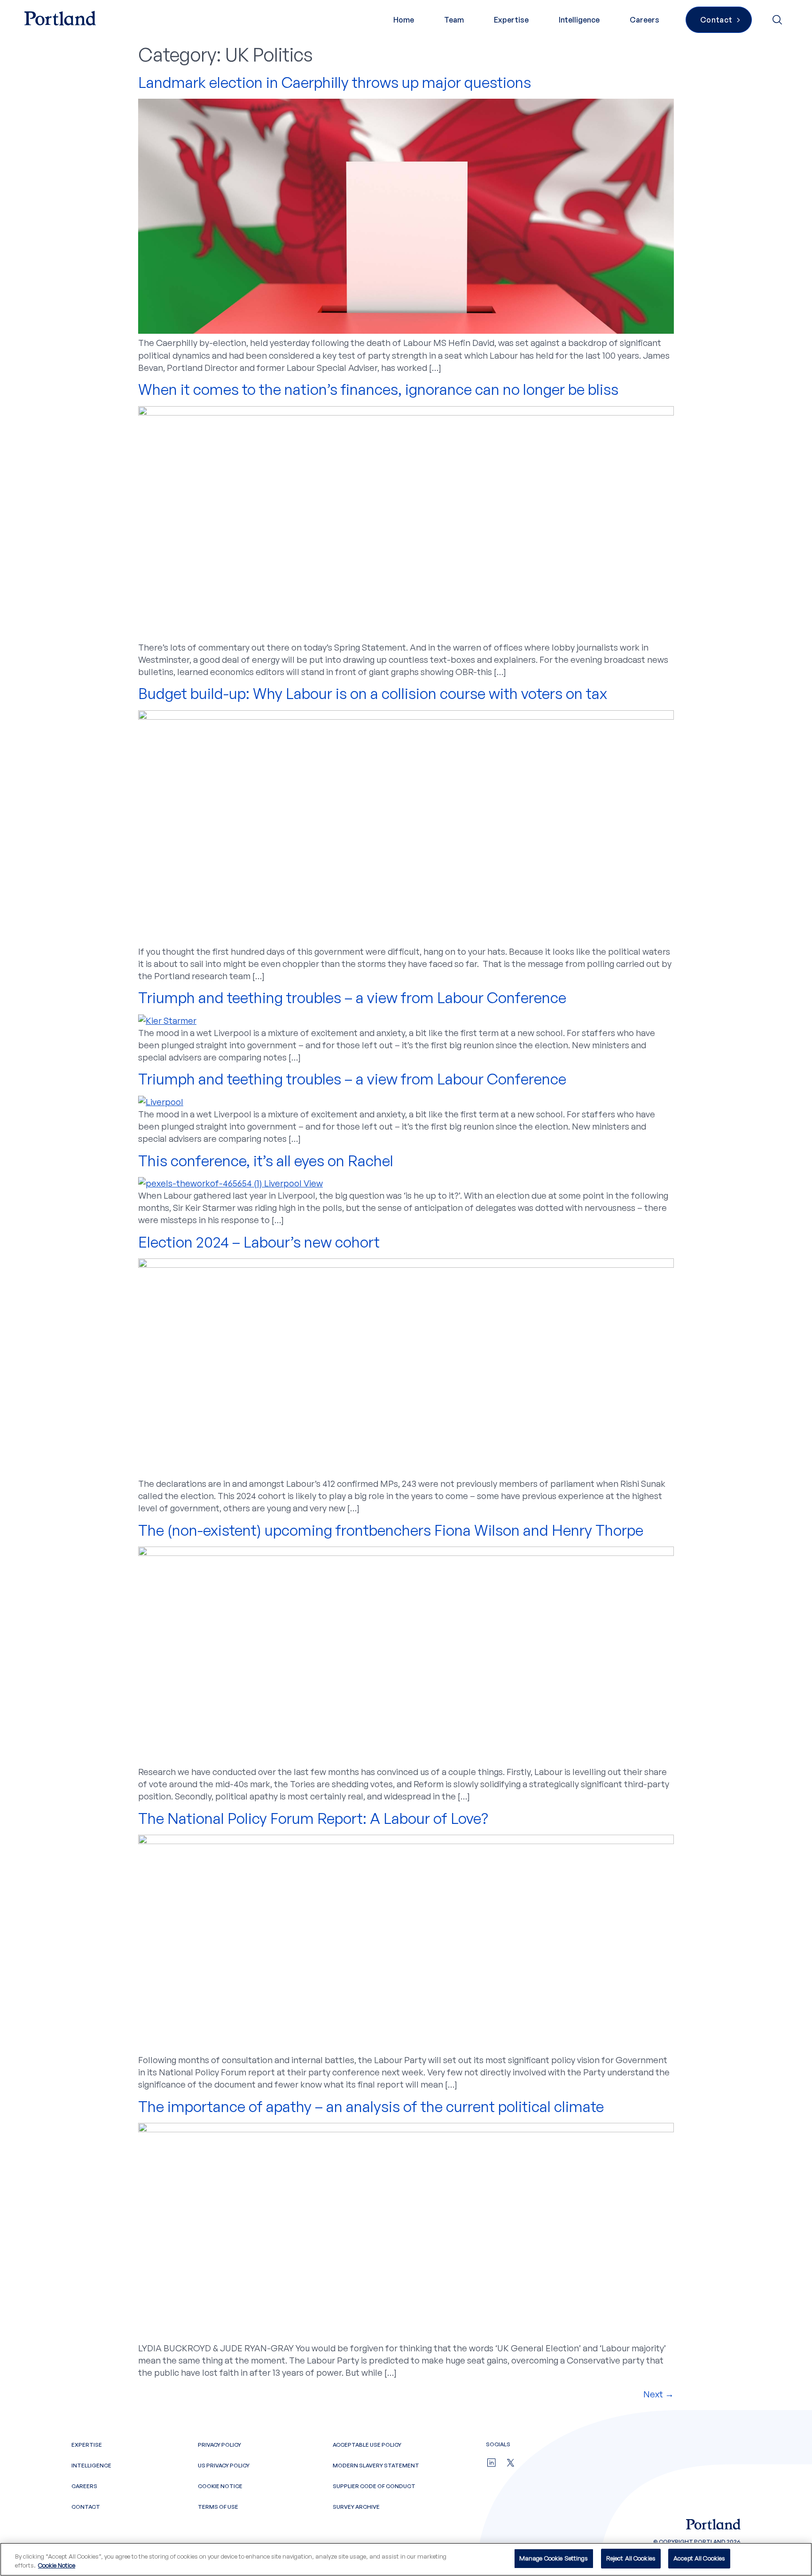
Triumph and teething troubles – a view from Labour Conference (352, 997)
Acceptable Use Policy (367, 2445)
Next (659, 2394)
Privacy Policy (219, 2445)
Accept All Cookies (699, 2558)
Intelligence (579, 20)
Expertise (511, 20)
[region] (406, 2559)
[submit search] (778, 20)
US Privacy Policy (224, 2465)
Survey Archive (356, 2507)
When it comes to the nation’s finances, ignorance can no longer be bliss (378, 389)
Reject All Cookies (631, 2558)
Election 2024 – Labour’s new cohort (259, 1242)
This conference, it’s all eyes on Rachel (266, 1161)
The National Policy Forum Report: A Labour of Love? (313, 1818)
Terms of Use (218, 2507)
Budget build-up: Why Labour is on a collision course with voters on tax (373, 693)
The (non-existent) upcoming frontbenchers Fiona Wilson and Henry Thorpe (392, 1530)
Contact (86, 2507)
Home (404, 20)
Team (454, 20)
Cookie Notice (220, 2486)
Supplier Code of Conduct (374, 2486)
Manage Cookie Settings (554, 2558)
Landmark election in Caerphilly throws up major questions (335, 82)
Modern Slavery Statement (376, 2465)
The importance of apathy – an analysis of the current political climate (371, 2106)
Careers (644, 20)
